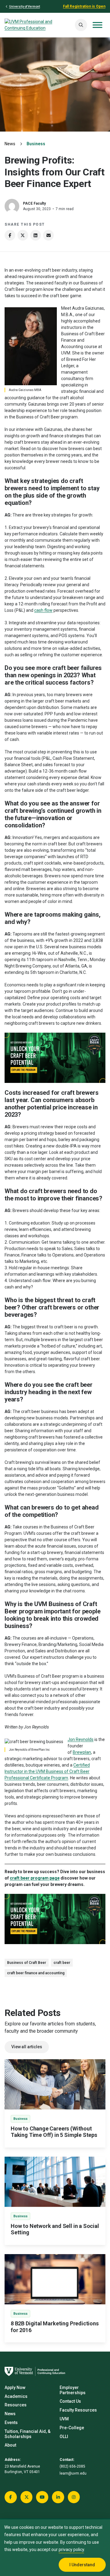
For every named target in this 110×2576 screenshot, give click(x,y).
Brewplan (82, 1752)
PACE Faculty (34, 203)
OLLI (64, 2437)
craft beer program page (35, 1878)
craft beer (62, 1963)
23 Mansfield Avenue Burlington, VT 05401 (22, 2469)
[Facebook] (10, 235)
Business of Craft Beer (27, 1963)
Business (36, 144)
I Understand (82, 2565)
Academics (16, 2396)
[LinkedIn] (36, 235)
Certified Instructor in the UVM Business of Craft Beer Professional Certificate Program (47, 1771)
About (10, 2445)
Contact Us (70, 2401)
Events (11, 2423)
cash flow (43, 610)
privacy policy (71, 2550)
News (10, 144)
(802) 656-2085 (72, 2466)
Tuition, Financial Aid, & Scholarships (28, 2434)
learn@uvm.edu (73, 2473)
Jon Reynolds (81, 1739)
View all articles (27, 2047)
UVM (64, 2419)
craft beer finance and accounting (36, 1973)
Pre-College (72, 2428)
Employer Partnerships (73, 2390)
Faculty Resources (78, 2410)
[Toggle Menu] (97, 25)
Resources (16, 2405)
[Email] (48, 235)
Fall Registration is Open (84, 6)
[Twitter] (23, 235)
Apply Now (15, 2387)
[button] (81, 25)
